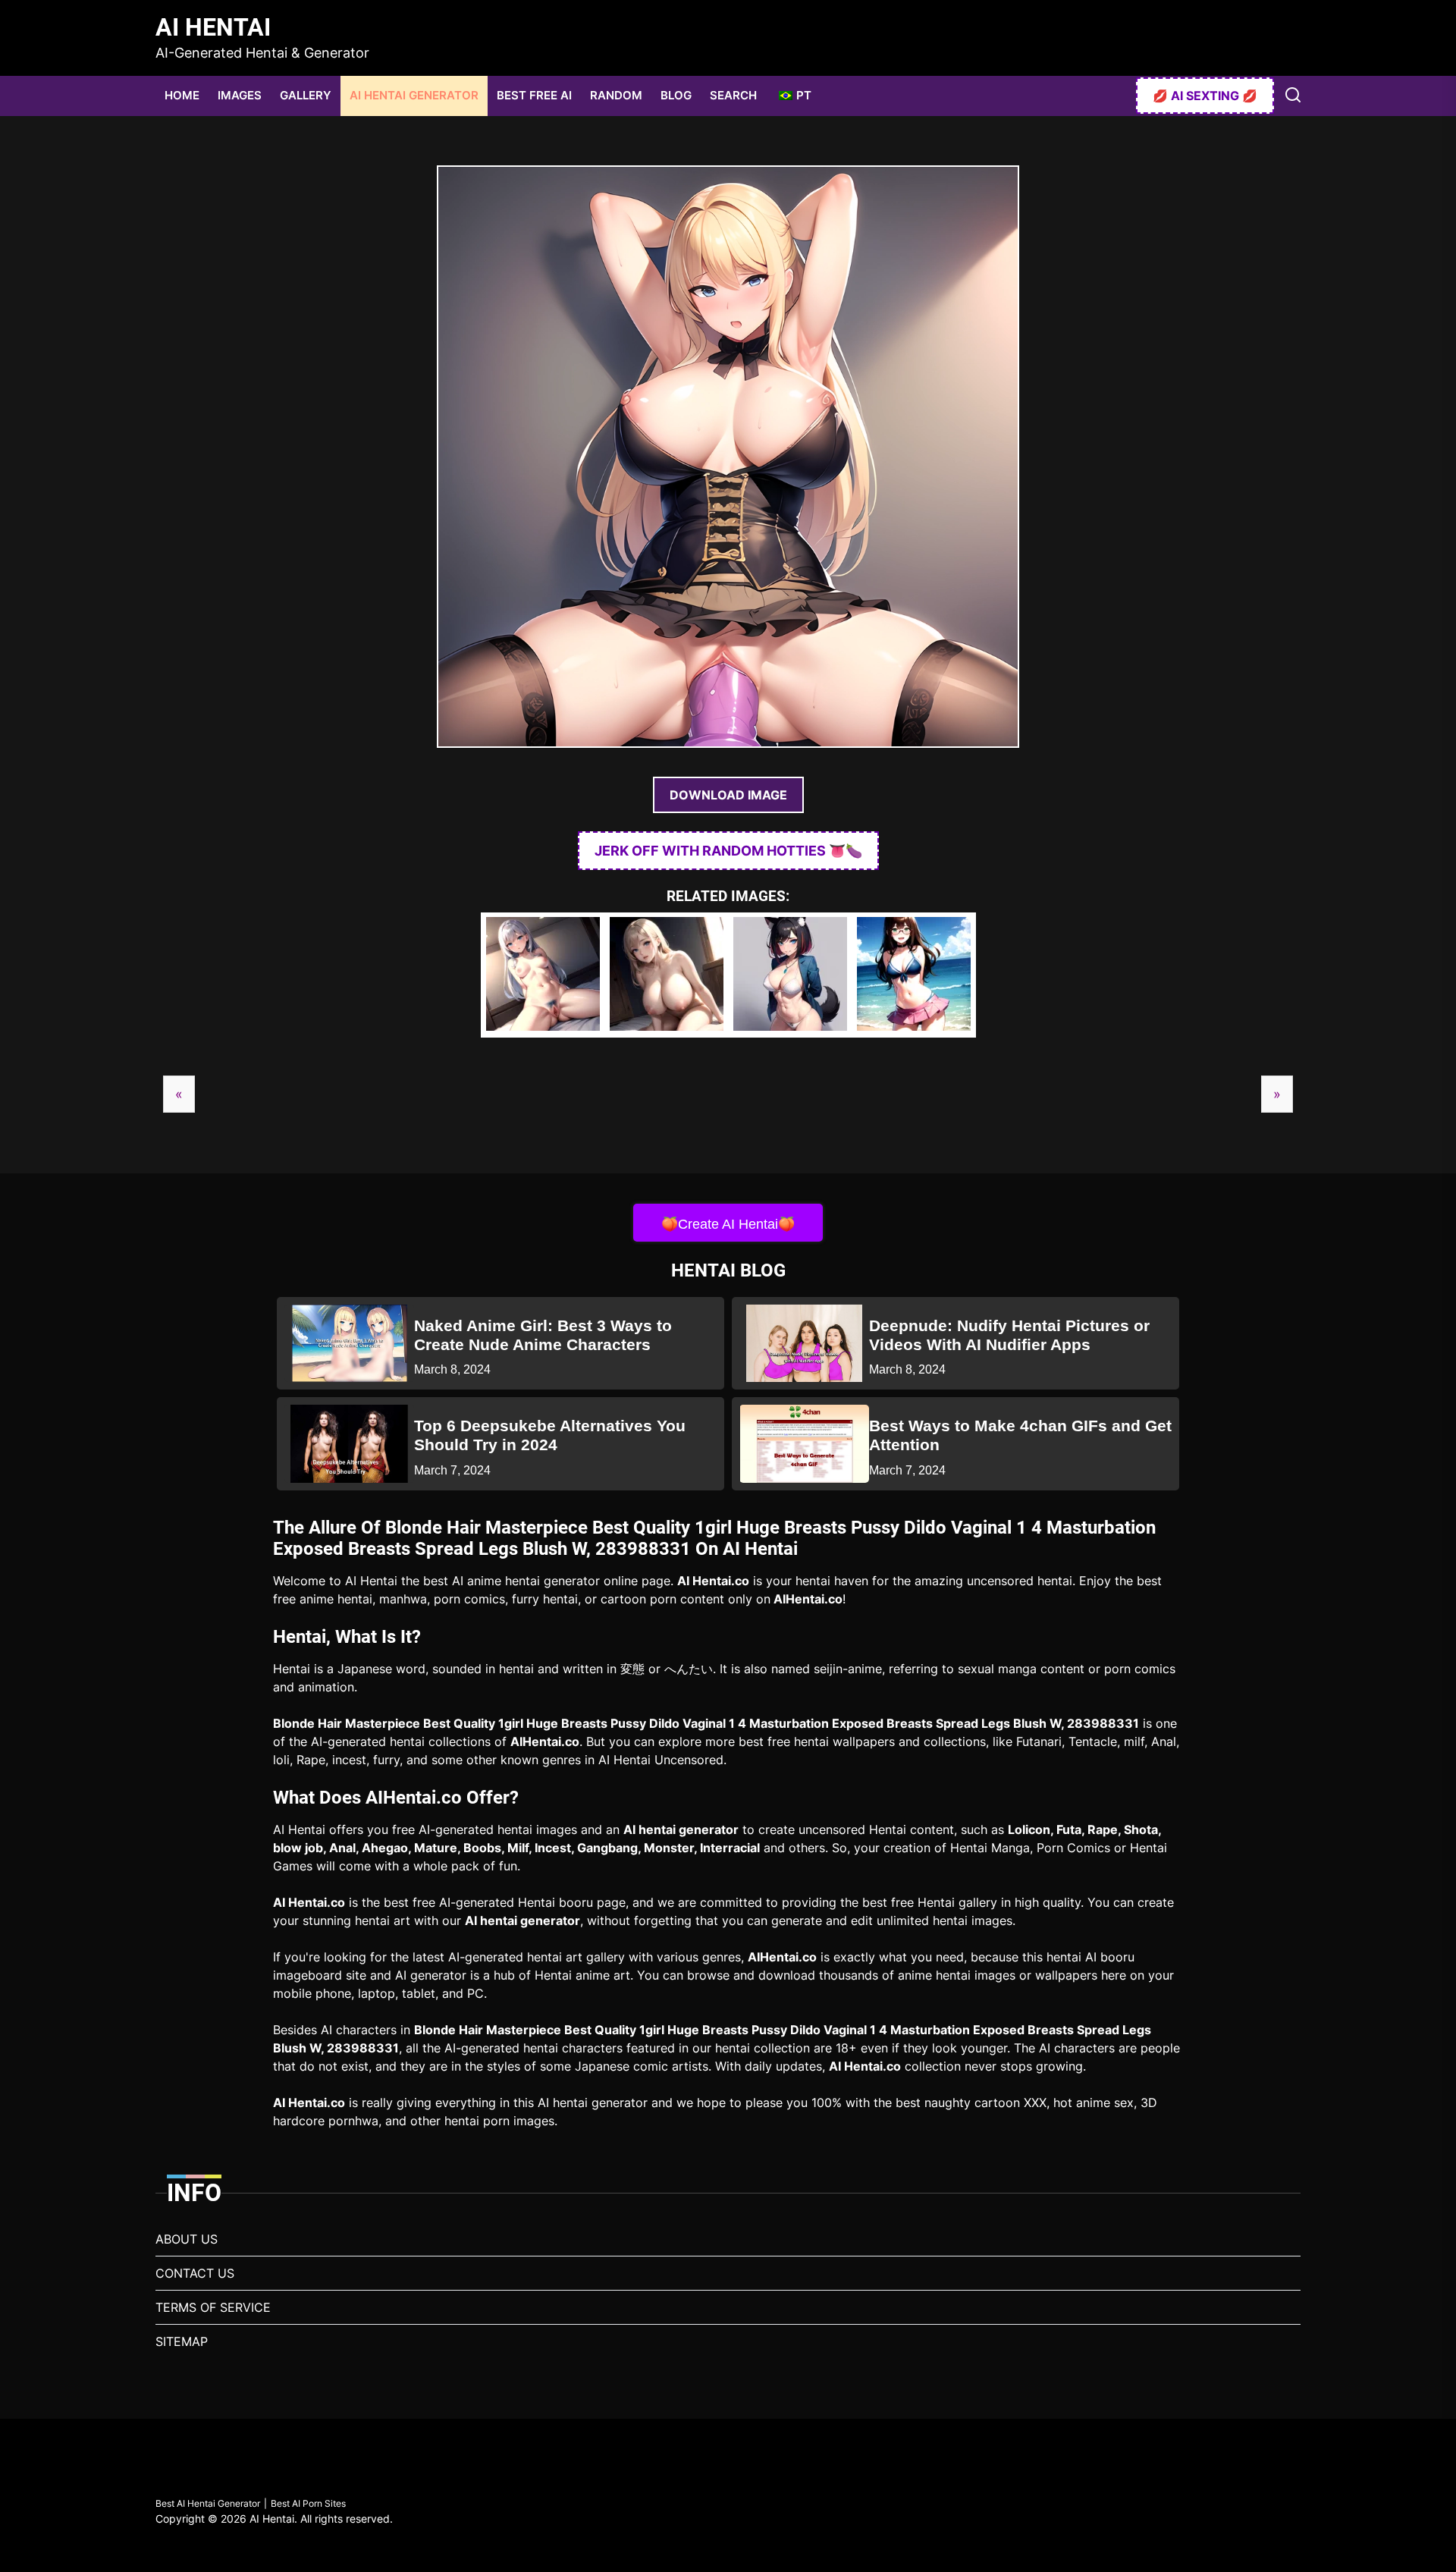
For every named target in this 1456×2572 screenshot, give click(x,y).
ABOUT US (187, 2239)
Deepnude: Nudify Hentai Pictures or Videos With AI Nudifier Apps (1009, 1335)
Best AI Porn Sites (308, 2503)
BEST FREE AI (534, 95)
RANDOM (616, 95)
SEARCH (733, 95)
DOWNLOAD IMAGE (728, 795)
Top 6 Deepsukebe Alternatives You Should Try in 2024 (550, 1435)
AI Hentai (213, 27)
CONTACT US (195, 2273)
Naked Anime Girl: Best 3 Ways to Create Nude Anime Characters (543, 1335)
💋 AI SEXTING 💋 (1205, 96)
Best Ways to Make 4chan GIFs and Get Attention (1020, 1435)
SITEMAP (182, 2341)
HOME (182, 95)
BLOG (676, 95)
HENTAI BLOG (728, 1270)
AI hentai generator (681, 1829)
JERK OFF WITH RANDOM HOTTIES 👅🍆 (728, 851)
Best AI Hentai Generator (208, 2503)
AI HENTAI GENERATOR (414, 95)
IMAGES (240, 95)
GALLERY (306, 95)
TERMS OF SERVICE (213, 2307)
